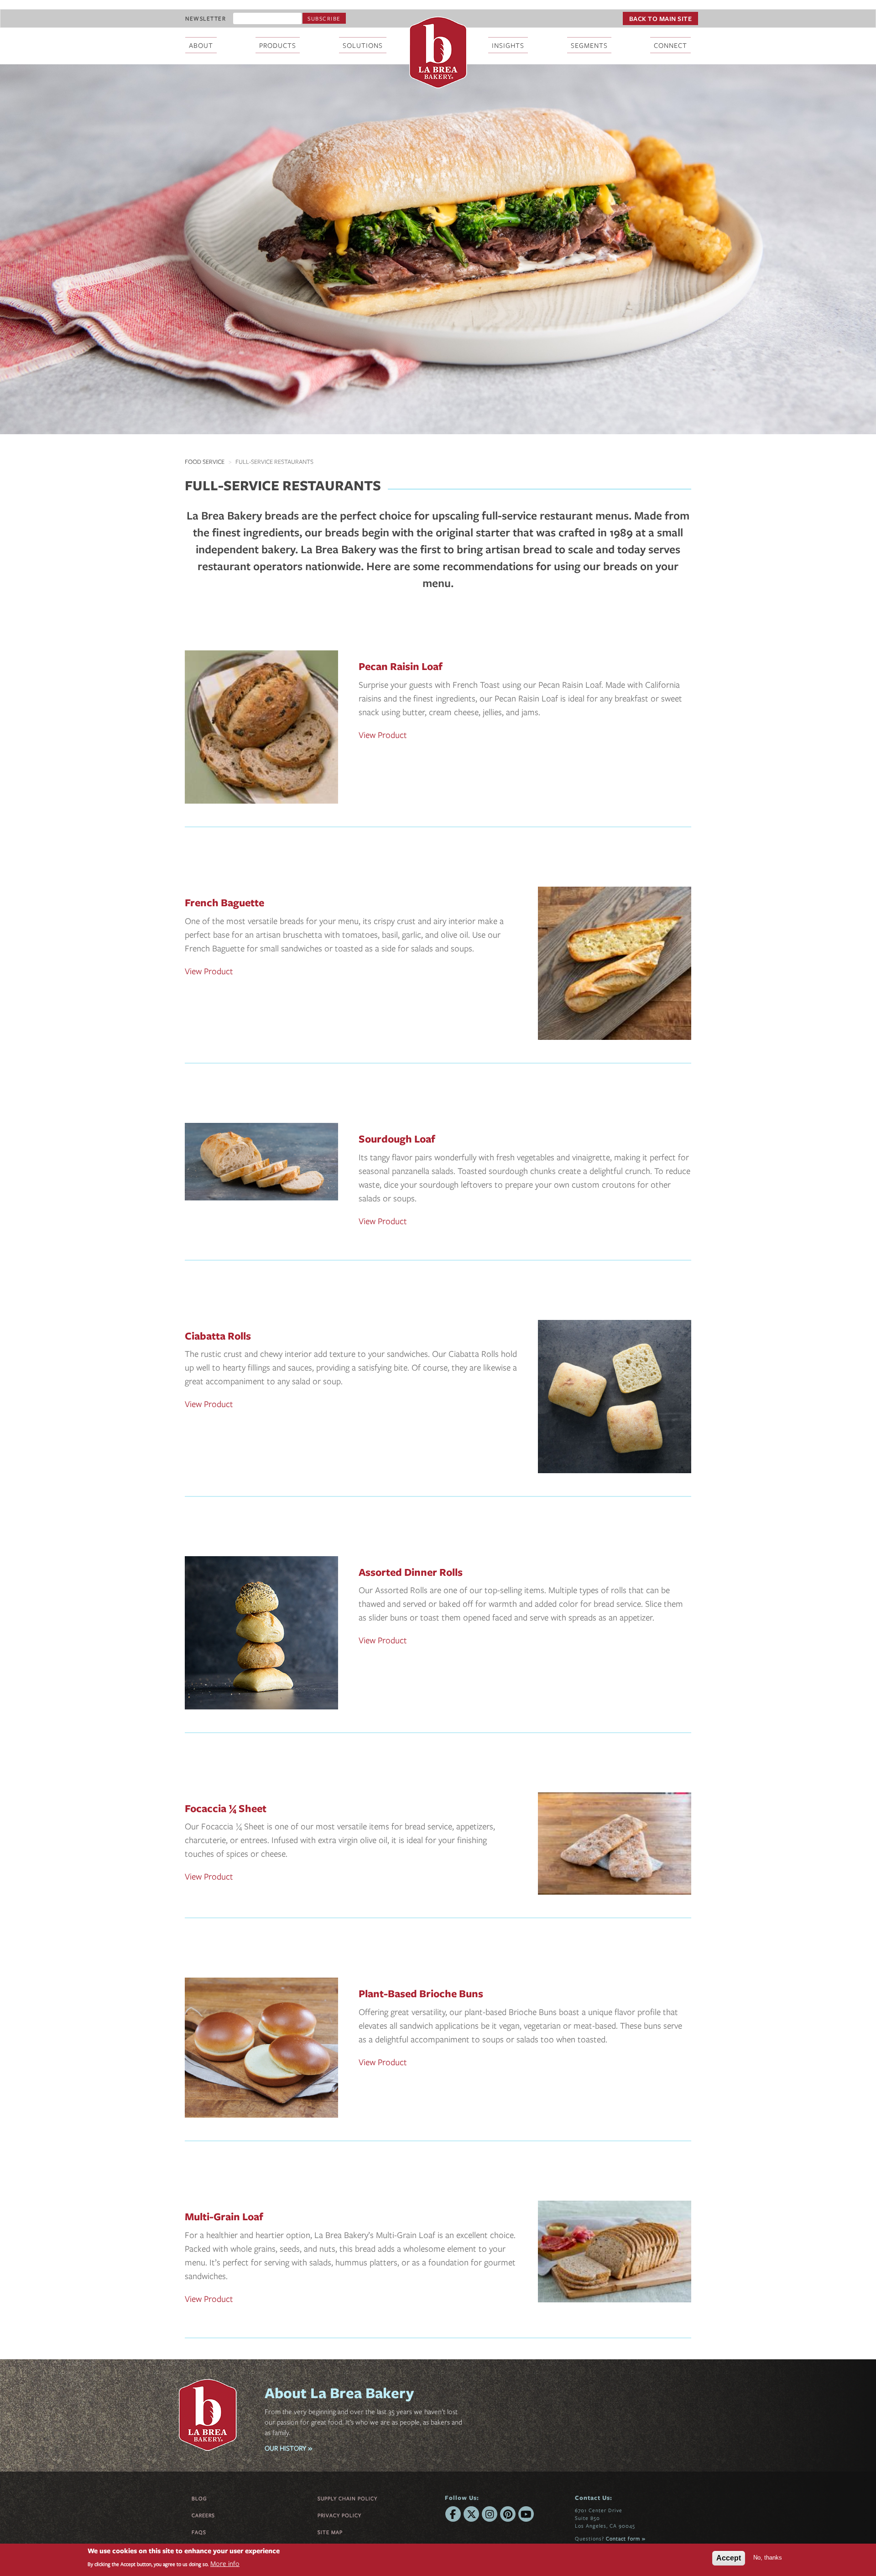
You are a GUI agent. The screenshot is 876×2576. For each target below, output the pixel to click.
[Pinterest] (508, 2514)
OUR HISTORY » (288, 2448)
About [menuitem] (201, 45)
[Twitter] (471, 2514)
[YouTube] (526, 2514)
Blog (199, 2498)
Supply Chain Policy (347, 2498)
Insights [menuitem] (508, 45)
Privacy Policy (339, 2515)
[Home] (438, 52)
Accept (729, 2558)
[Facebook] (453, 2514)
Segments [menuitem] (589, 45)
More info (225, 2564)
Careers (203, 2515)
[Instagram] (490, 2514)
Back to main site (661, 18)
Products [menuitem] (278, 45)
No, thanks (768, 2558)
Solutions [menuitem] (363, 45)
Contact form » (626, 2538)
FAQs (199, 2532)
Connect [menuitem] (670, 45)
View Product (383, 735)
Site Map (330, 2532)
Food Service (205, 462)
